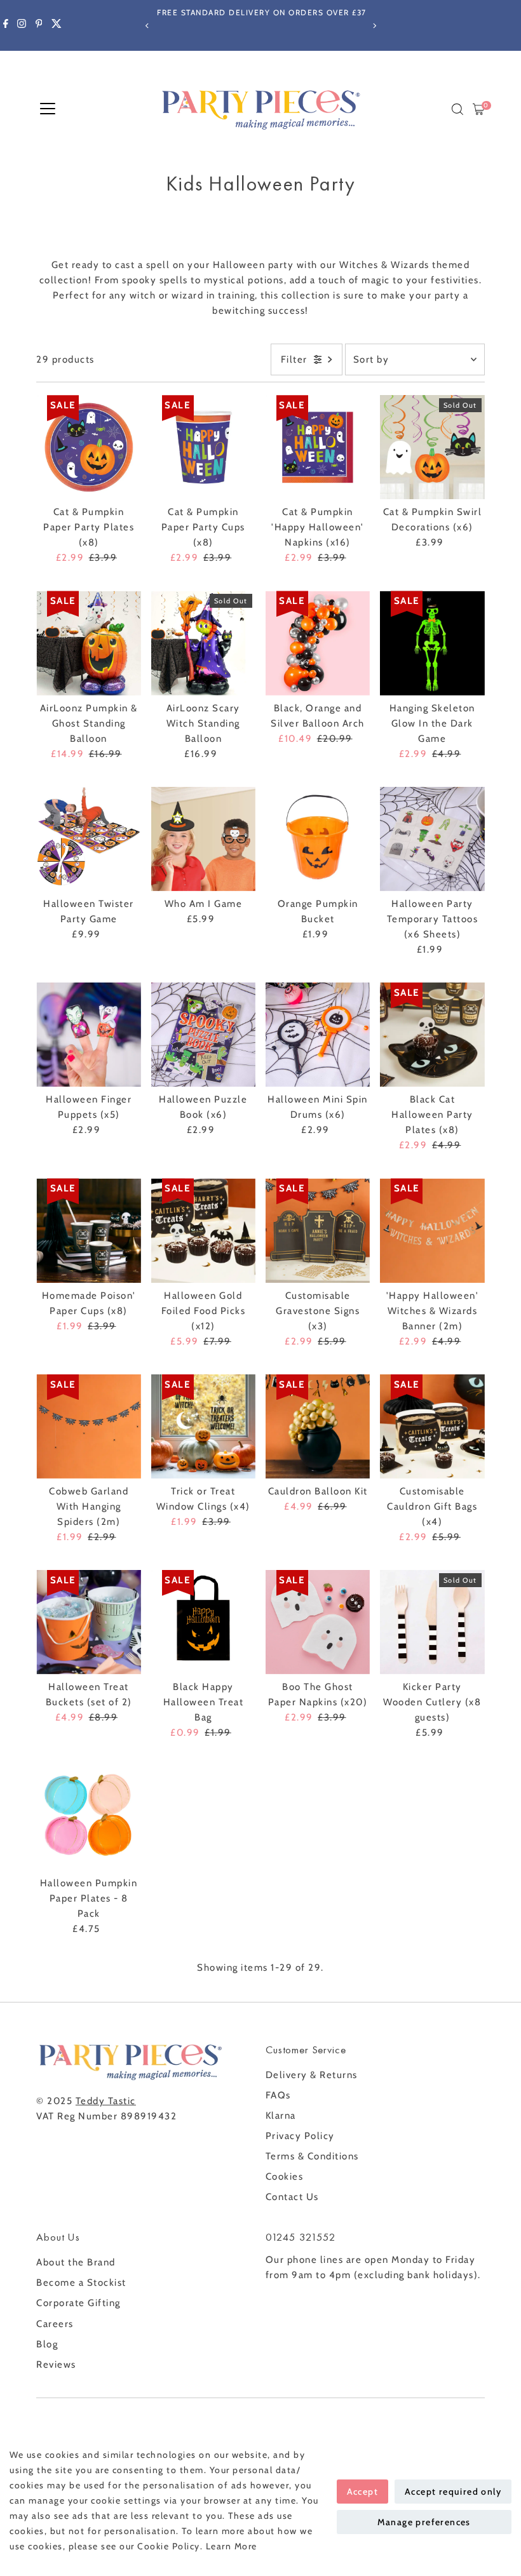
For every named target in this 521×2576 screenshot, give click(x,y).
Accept (362, 2492)
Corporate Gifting (78, 2303)
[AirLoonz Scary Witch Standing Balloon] (203, 643)
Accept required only (453, 2492)
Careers (55, 2324)
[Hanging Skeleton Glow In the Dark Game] (432, 643)
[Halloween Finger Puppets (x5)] (88, 1035)
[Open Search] (457, 109)
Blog (47, 2344)
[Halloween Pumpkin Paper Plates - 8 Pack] (88, 1818)
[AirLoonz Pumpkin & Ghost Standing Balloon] (88, 643)
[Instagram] (22, 25)
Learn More (232, 2546)
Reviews (56, 2365)
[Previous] (147, 26)
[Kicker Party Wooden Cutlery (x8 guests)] (432, 1622)
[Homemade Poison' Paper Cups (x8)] (88, 1230)
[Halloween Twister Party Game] (88, 839)
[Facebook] (6, 25)
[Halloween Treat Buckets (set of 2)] (88, 1622)
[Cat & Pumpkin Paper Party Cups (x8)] (203, 447)
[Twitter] (57, 25)
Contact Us (292, 2197)
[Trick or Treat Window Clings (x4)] (203, 1426)
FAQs (278, 2095)
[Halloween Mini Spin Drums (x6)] (318, 1035)
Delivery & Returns (312, 2075)
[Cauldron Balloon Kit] (318, 1426)
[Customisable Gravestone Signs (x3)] (318, 1230)
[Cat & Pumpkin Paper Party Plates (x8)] (88, 447)
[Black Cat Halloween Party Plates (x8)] (432, 1035)
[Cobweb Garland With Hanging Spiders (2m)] (88, 1426)
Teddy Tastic (106, 2101)
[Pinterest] (39, 25)
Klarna (281, 2116)
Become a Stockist (81, 2283)
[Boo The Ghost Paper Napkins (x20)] (318, 1622)
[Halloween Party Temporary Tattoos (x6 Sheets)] (432, 839)
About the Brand (76, 2262)
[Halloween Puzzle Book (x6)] (203, 1035)
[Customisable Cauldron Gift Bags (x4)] (432, 1426)
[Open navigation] (48, 109)
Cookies (285, 2177)
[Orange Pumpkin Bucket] (318, 839)
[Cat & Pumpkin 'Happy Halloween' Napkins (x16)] (318, 447)
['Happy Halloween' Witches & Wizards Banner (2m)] (432, 1230)
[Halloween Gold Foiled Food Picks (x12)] (203, 1230)
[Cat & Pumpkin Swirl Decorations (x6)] (432, 447)
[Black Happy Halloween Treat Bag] (203, 1622)
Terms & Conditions (312, 2156)
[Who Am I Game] (203, 839)
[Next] (374, 26)
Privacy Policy (300, 2136)
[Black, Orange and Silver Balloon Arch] (318, 643)
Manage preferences (424, 2522)
